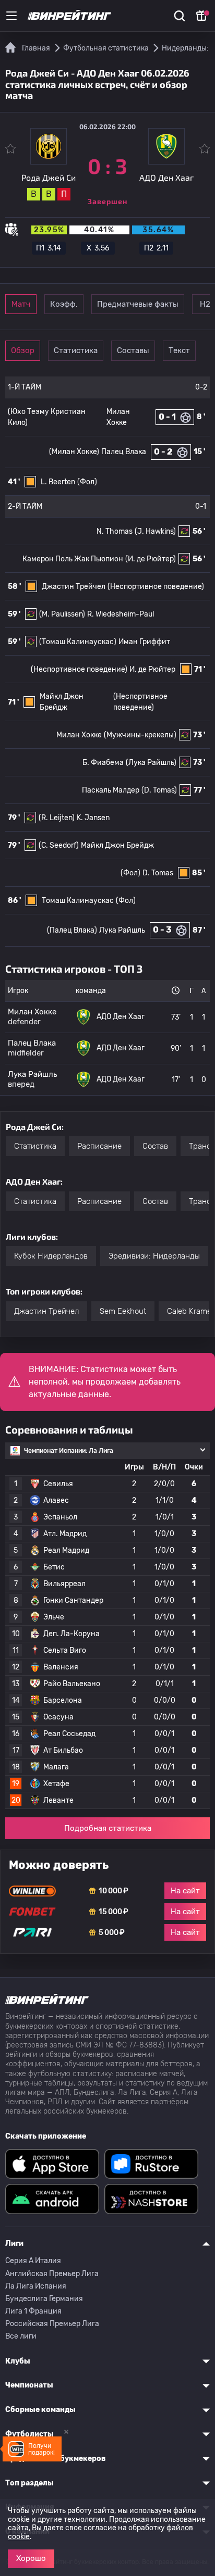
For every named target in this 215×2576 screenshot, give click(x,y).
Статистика (76, 350)
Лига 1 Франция (33, 2311)
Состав (155, 1146)
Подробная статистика (108, 1828)
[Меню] (11, 16)
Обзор (23, 350)
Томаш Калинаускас (78, 901)
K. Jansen (93, 818)
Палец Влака (124, 452)
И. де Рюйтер (152, 669)
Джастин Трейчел (74, 587)
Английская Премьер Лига (52, 2274)
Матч (21, 304)
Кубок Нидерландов (51, 1256)
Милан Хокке (79, 735)
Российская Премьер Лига (52, 2324)
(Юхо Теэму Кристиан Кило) (47, 417)
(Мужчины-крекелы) (140, 735)
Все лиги (21, 2336)
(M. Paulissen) (62, 614)
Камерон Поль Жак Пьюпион (73, 559)
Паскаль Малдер (111, 790)
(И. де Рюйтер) (151, 559)
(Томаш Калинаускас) (78, 642)
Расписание (99, 1146)
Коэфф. (64, 304)
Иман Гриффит (144, 642)
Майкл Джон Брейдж (117, 845)
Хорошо (31, 2558)
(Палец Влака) (72, 930)
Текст (179, 350)
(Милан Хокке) (74, 452)
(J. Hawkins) (155, 531)
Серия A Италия (33, 2261)
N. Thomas (115, 531)
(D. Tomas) (159, 790)
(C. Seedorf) (59, 845)
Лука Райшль (122, 930)
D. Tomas (158, 873)
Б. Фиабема (103, 763)
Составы (133, 350)
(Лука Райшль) (151, 763)
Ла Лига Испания (36, 2286)
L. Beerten (58, 482)
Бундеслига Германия (44, 2299)
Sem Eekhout (123, 1311)
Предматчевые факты (138, 304)
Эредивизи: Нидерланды (154, 1256)
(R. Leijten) (57, 818)
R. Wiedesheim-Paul (121, 614)
